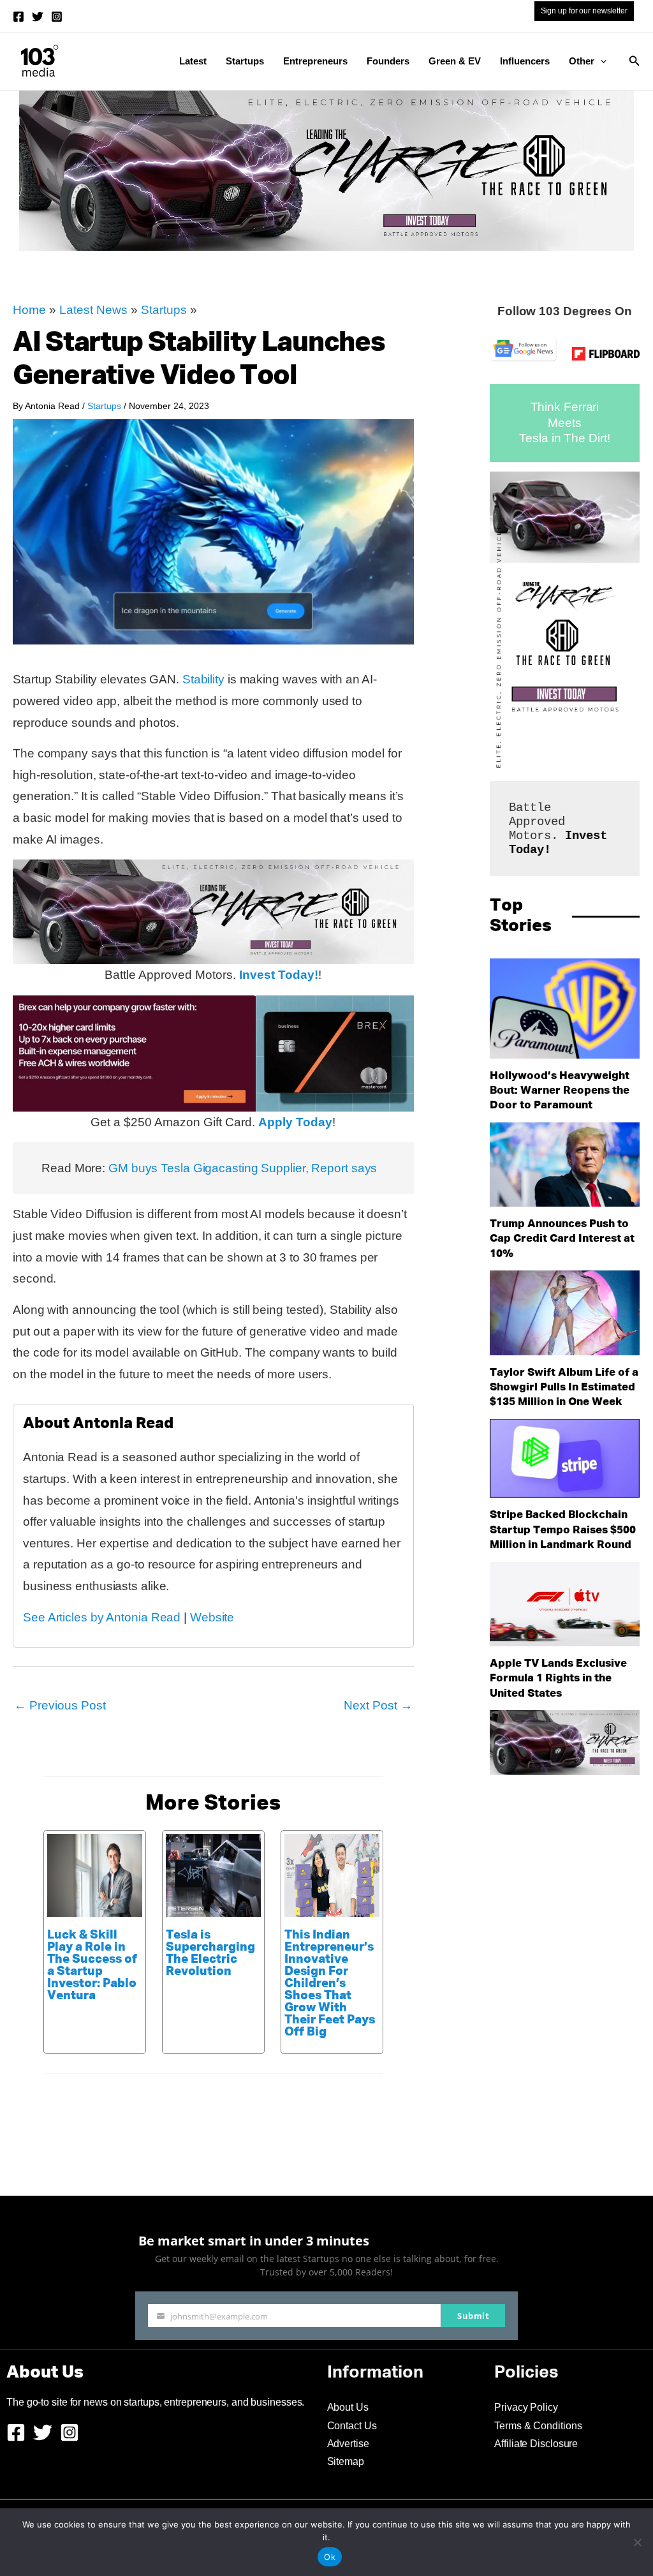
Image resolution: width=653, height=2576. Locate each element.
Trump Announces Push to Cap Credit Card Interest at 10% (562, 1239)
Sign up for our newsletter (584, 11)
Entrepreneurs (315, 61)
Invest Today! (279, 975)
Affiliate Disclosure (536, 2444)
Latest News (93, 310)
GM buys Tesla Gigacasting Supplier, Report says (243, 1168)
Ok (330, 2557)
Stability (203, 679)
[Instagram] (57, 17)
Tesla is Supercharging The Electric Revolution (210, 1953)
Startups (245, 61)
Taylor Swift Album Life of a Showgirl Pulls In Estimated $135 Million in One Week (564, 1388)
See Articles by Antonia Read (102, 1617)
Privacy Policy (526, 2407)
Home (29, 310)
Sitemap (346, 2461)
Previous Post (60, 1705)
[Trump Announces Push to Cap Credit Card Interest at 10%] (565, 1165)
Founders (388, 61)
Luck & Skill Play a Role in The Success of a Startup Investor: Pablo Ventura (92, 1965)
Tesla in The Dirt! (564, 438)
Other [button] (582, 61)
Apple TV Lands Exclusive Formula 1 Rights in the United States (558, 1679)
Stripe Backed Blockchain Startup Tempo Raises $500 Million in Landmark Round (563, 1530)
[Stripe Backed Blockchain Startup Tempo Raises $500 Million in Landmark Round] (565, 1459)
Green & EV (455, 61)
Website (212, 1617)
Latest (193, 61)
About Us (348, 2407)
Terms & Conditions (538, 2426)
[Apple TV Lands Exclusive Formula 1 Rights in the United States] (565, 1604)
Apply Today (295, 1122)
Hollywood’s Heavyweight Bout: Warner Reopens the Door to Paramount (560, 1091)
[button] (600, 61)
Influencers (525, 61)
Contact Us (352, 2426)
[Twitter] (38, 17)
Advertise (348, 2444)
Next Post (378, 1705)
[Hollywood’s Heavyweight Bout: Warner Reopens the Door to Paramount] (565, 1009)
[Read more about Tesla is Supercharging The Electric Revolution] (213, 1874)
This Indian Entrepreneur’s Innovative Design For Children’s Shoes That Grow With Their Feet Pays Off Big (330, 1984)
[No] (637, 2542)
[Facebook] (18, 17)
